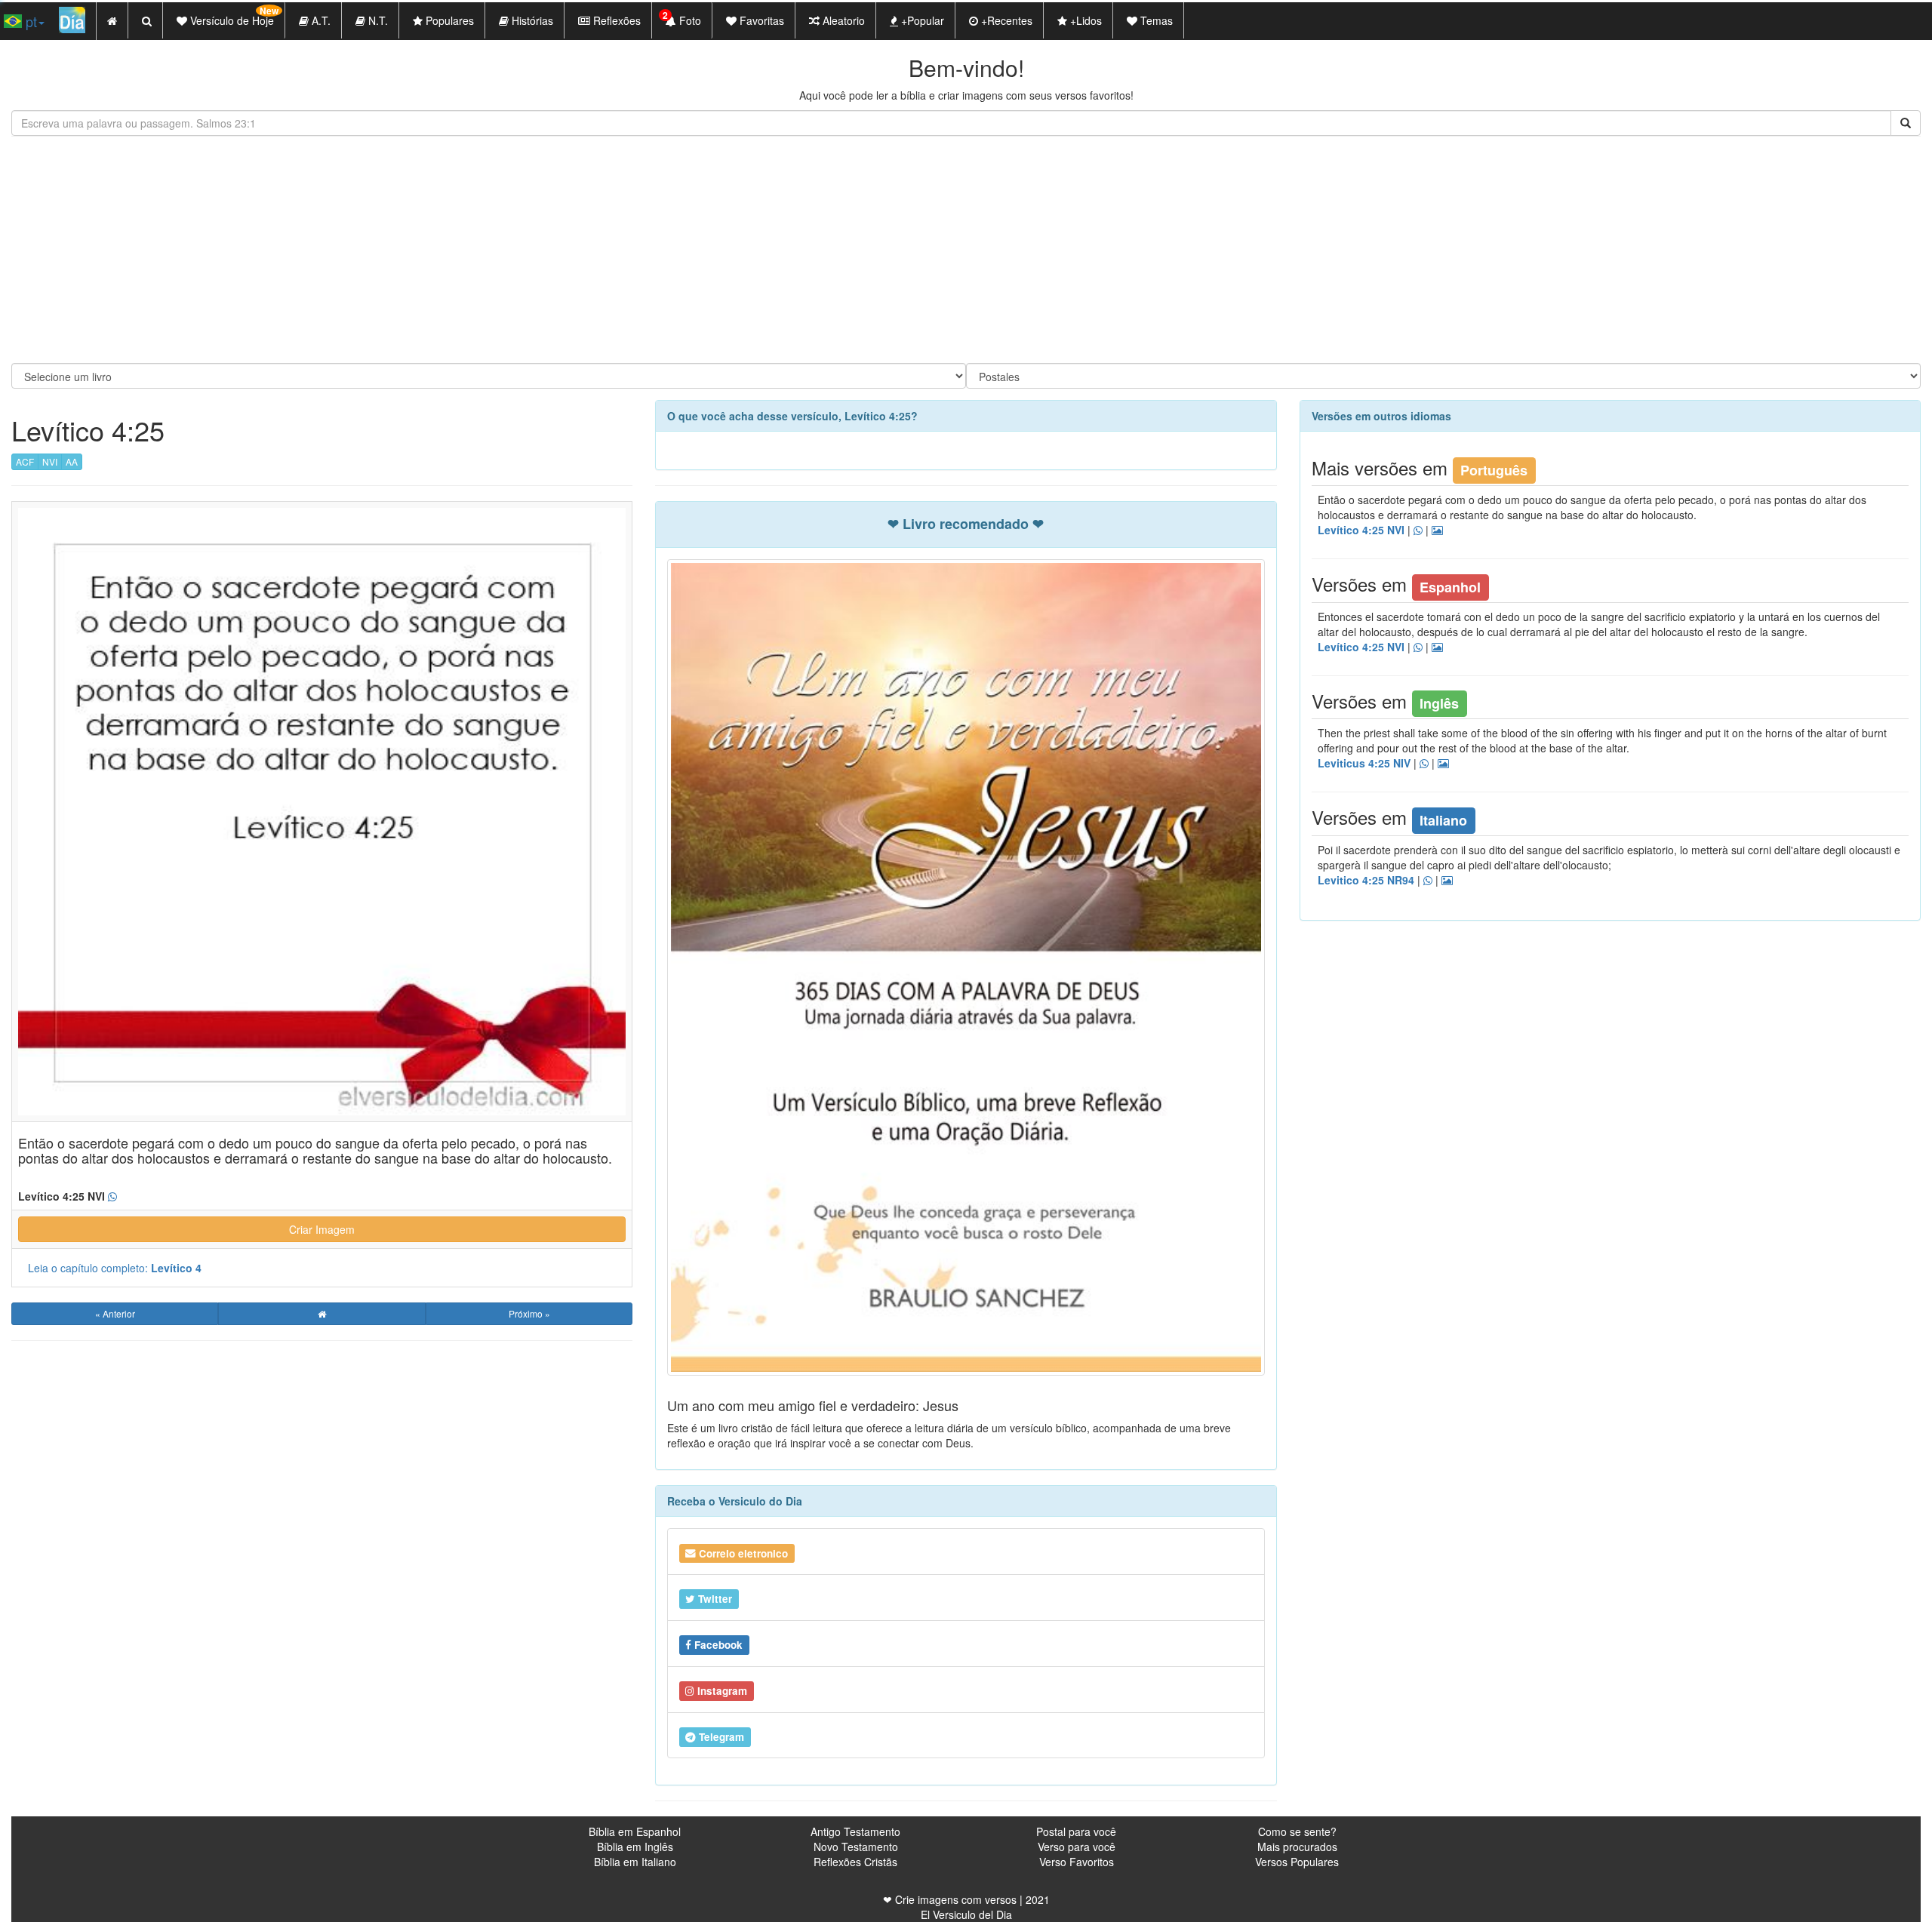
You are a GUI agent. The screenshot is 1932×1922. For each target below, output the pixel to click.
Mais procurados (1297, 1847)
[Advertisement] (966, 250)
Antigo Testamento (855, 1831)
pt (29, 21)
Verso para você (1077, 1847)
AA (72, 461)
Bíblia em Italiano (635, 1862)
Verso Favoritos (1077, 1862)
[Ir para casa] (321, 1314)
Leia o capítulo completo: (115, 1268)
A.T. (320, 20)
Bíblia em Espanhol (635, 1831)
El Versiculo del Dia (966, 1914)
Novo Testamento (856, 1847)
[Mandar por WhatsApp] (1418, 530)
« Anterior (115, 1313)
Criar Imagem (322, 1229)
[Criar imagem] (1437, 530)
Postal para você (1076, 1831)
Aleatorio (842, 20)
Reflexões (615, 20)
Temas (1155, 20)
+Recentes (1005, 20)
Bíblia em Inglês (635, 1847)
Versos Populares (1297, 1862)
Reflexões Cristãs (855, 1862)
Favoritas (760, 20)
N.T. (377, 20)
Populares (448, 20)
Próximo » (529, 1313)
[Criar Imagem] (1447, 881)
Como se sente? (1297, 1831)
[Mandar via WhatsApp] (112, 1197)
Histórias (531, 20)
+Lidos (1084, 20)
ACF (25, 461)
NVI (50, 461)
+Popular (921, 20)
